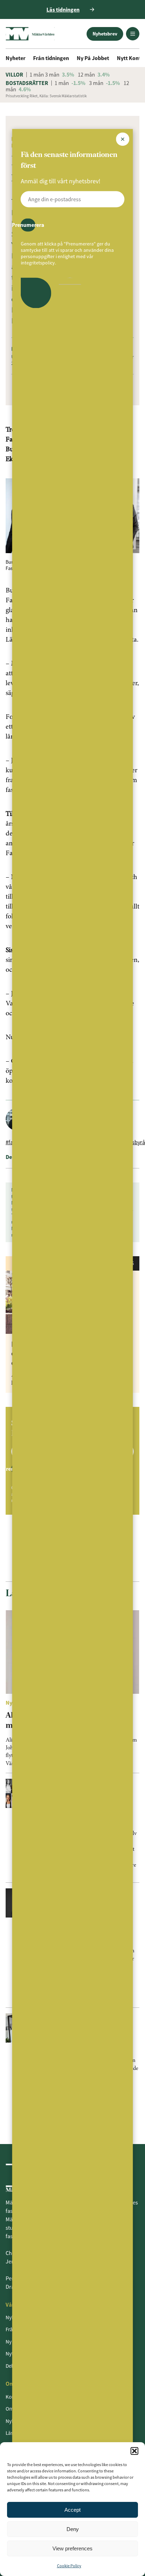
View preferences (72, 2548)
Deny (73, 2529)
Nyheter (15, 58)
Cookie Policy (69, 2566)
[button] (134, 2451)
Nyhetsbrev (105, 34)
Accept (72, 2510)
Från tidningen (51, 58)
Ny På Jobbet (93, 58)
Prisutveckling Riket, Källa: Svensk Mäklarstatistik (46, 96)
